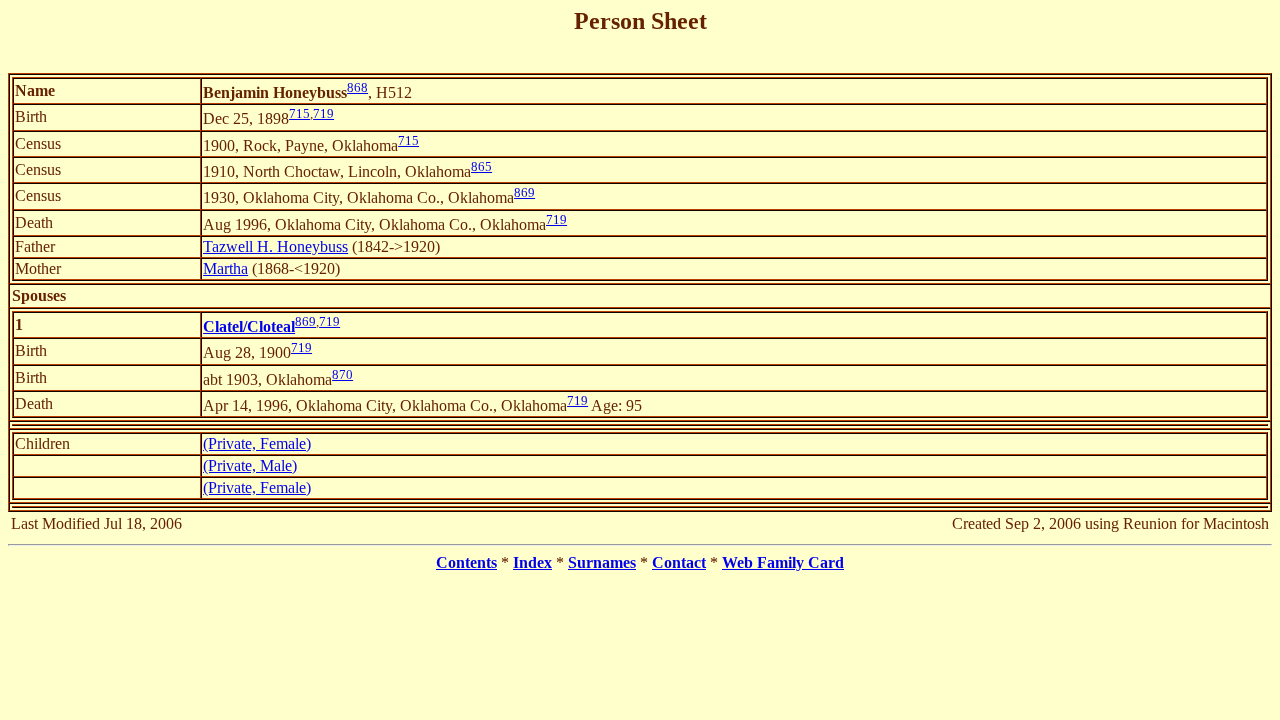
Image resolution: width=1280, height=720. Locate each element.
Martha (225, 268)
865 (481, 166)
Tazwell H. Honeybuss (275, 246)
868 (357, 87)
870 (342, 374)
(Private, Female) (257, 443)
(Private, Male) (250, 465)
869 (524, 192)
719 (323, 113)
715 (299, 113)
